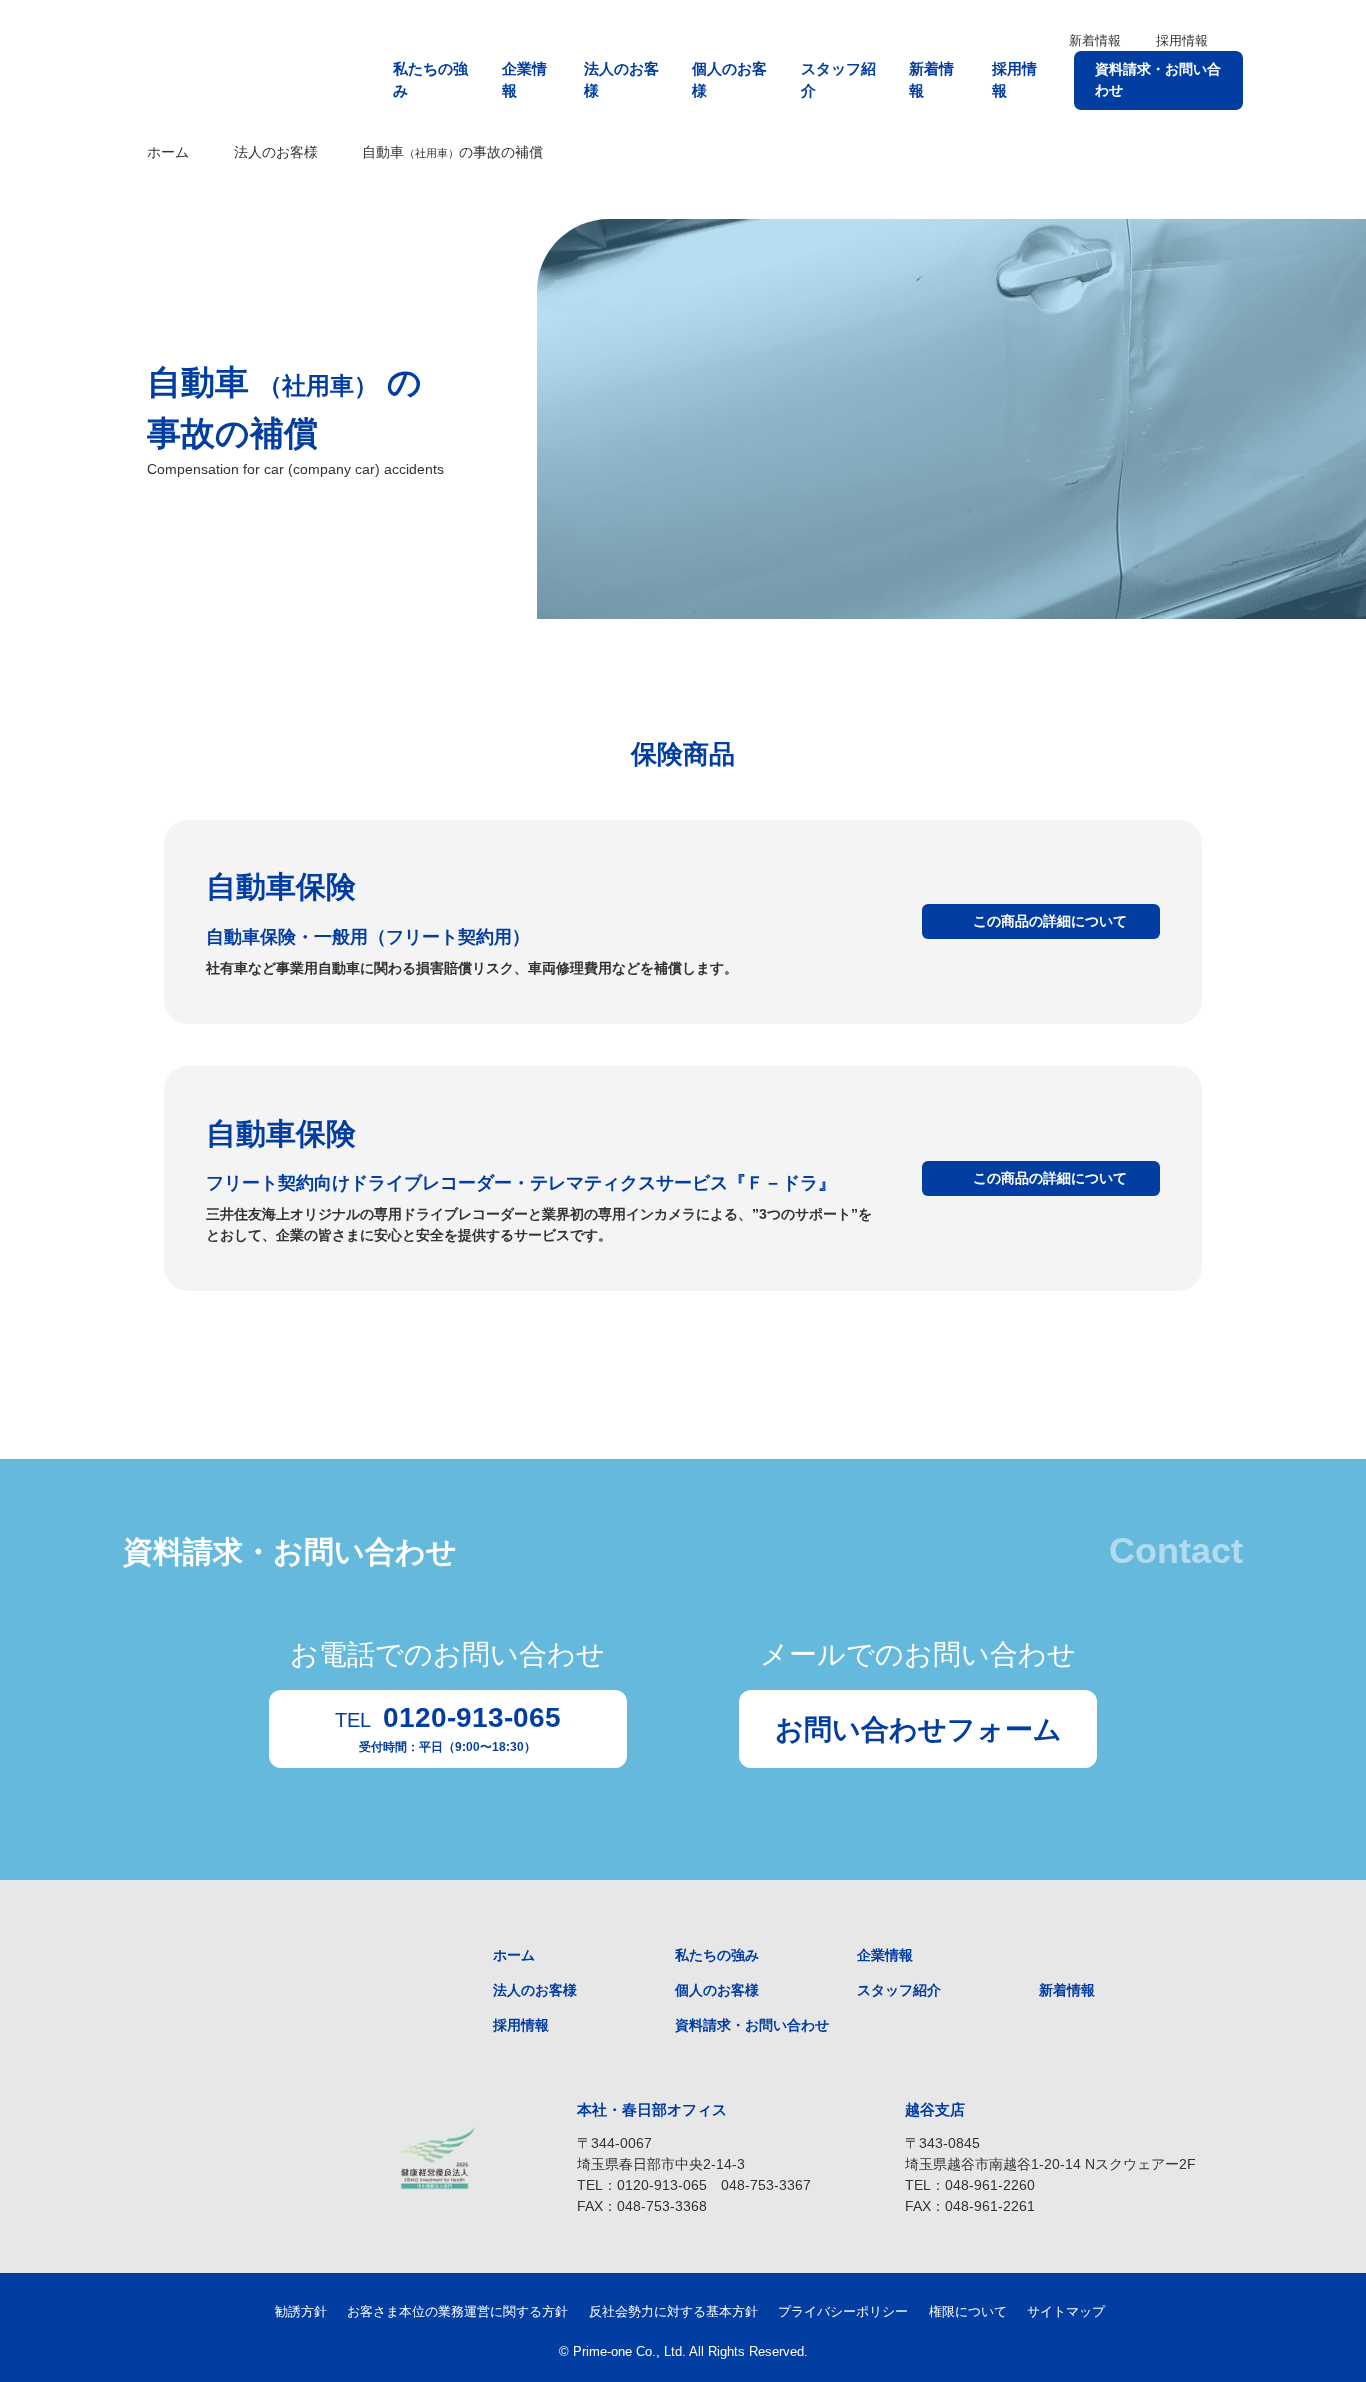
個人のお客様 (729, 80)
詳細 (1050, 921)
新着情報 (1095, 40)
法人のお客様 (621, 80)
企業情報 (524, 80)
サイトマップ (1066, 2311)
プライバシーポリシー (843, 2311)
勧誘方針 (301, 2311)
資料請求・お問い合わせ (1158, 79)
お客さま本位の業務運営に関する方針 (457, 2311)
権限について (968, 2311)
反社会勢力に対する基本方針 (673, 2311)
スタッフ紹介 (838, 80)
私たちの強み (430, 80)
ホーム (168, 152)
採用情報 (1182, 40)
